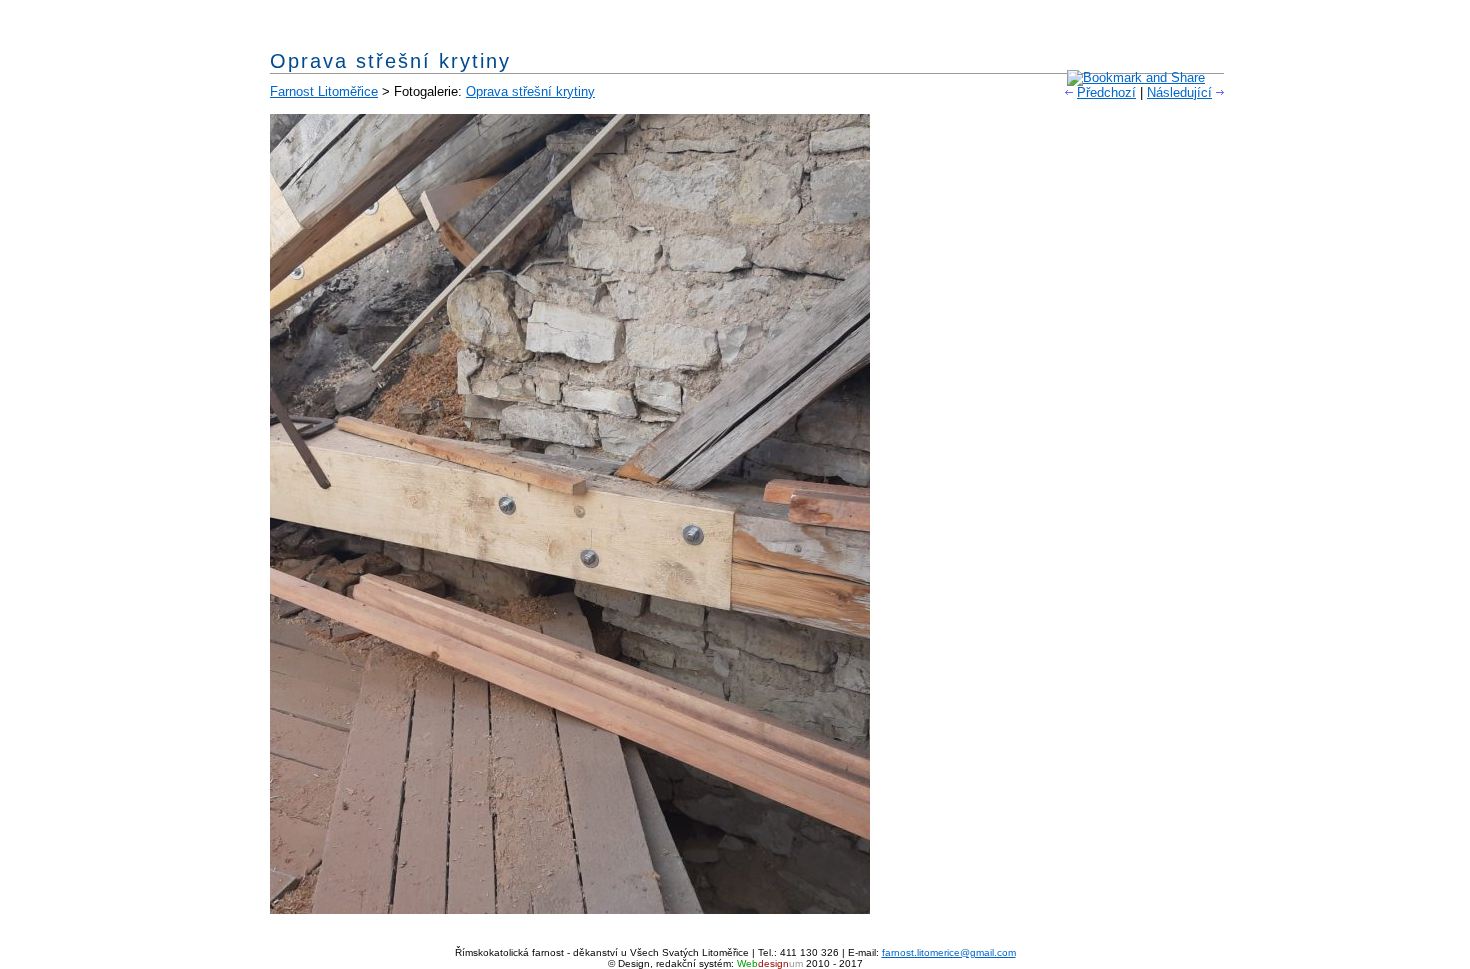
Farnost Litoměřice (324, 91)
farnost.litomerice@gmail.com (949, 952)
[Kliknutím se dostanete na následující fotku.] (570, 909)
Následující (1179, 92)
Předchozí (1106, 92)
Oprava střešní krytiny (530, 91)
